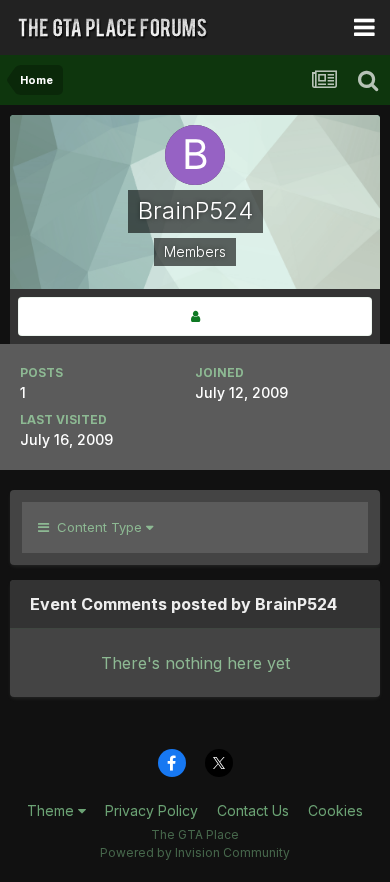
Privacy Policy (151, 810)
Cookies (335, 810)
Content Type (97, 527)
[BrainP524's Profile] (195, 316)
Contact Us (253, 810)
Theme (52, 810)
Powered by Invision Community (195, 852)
